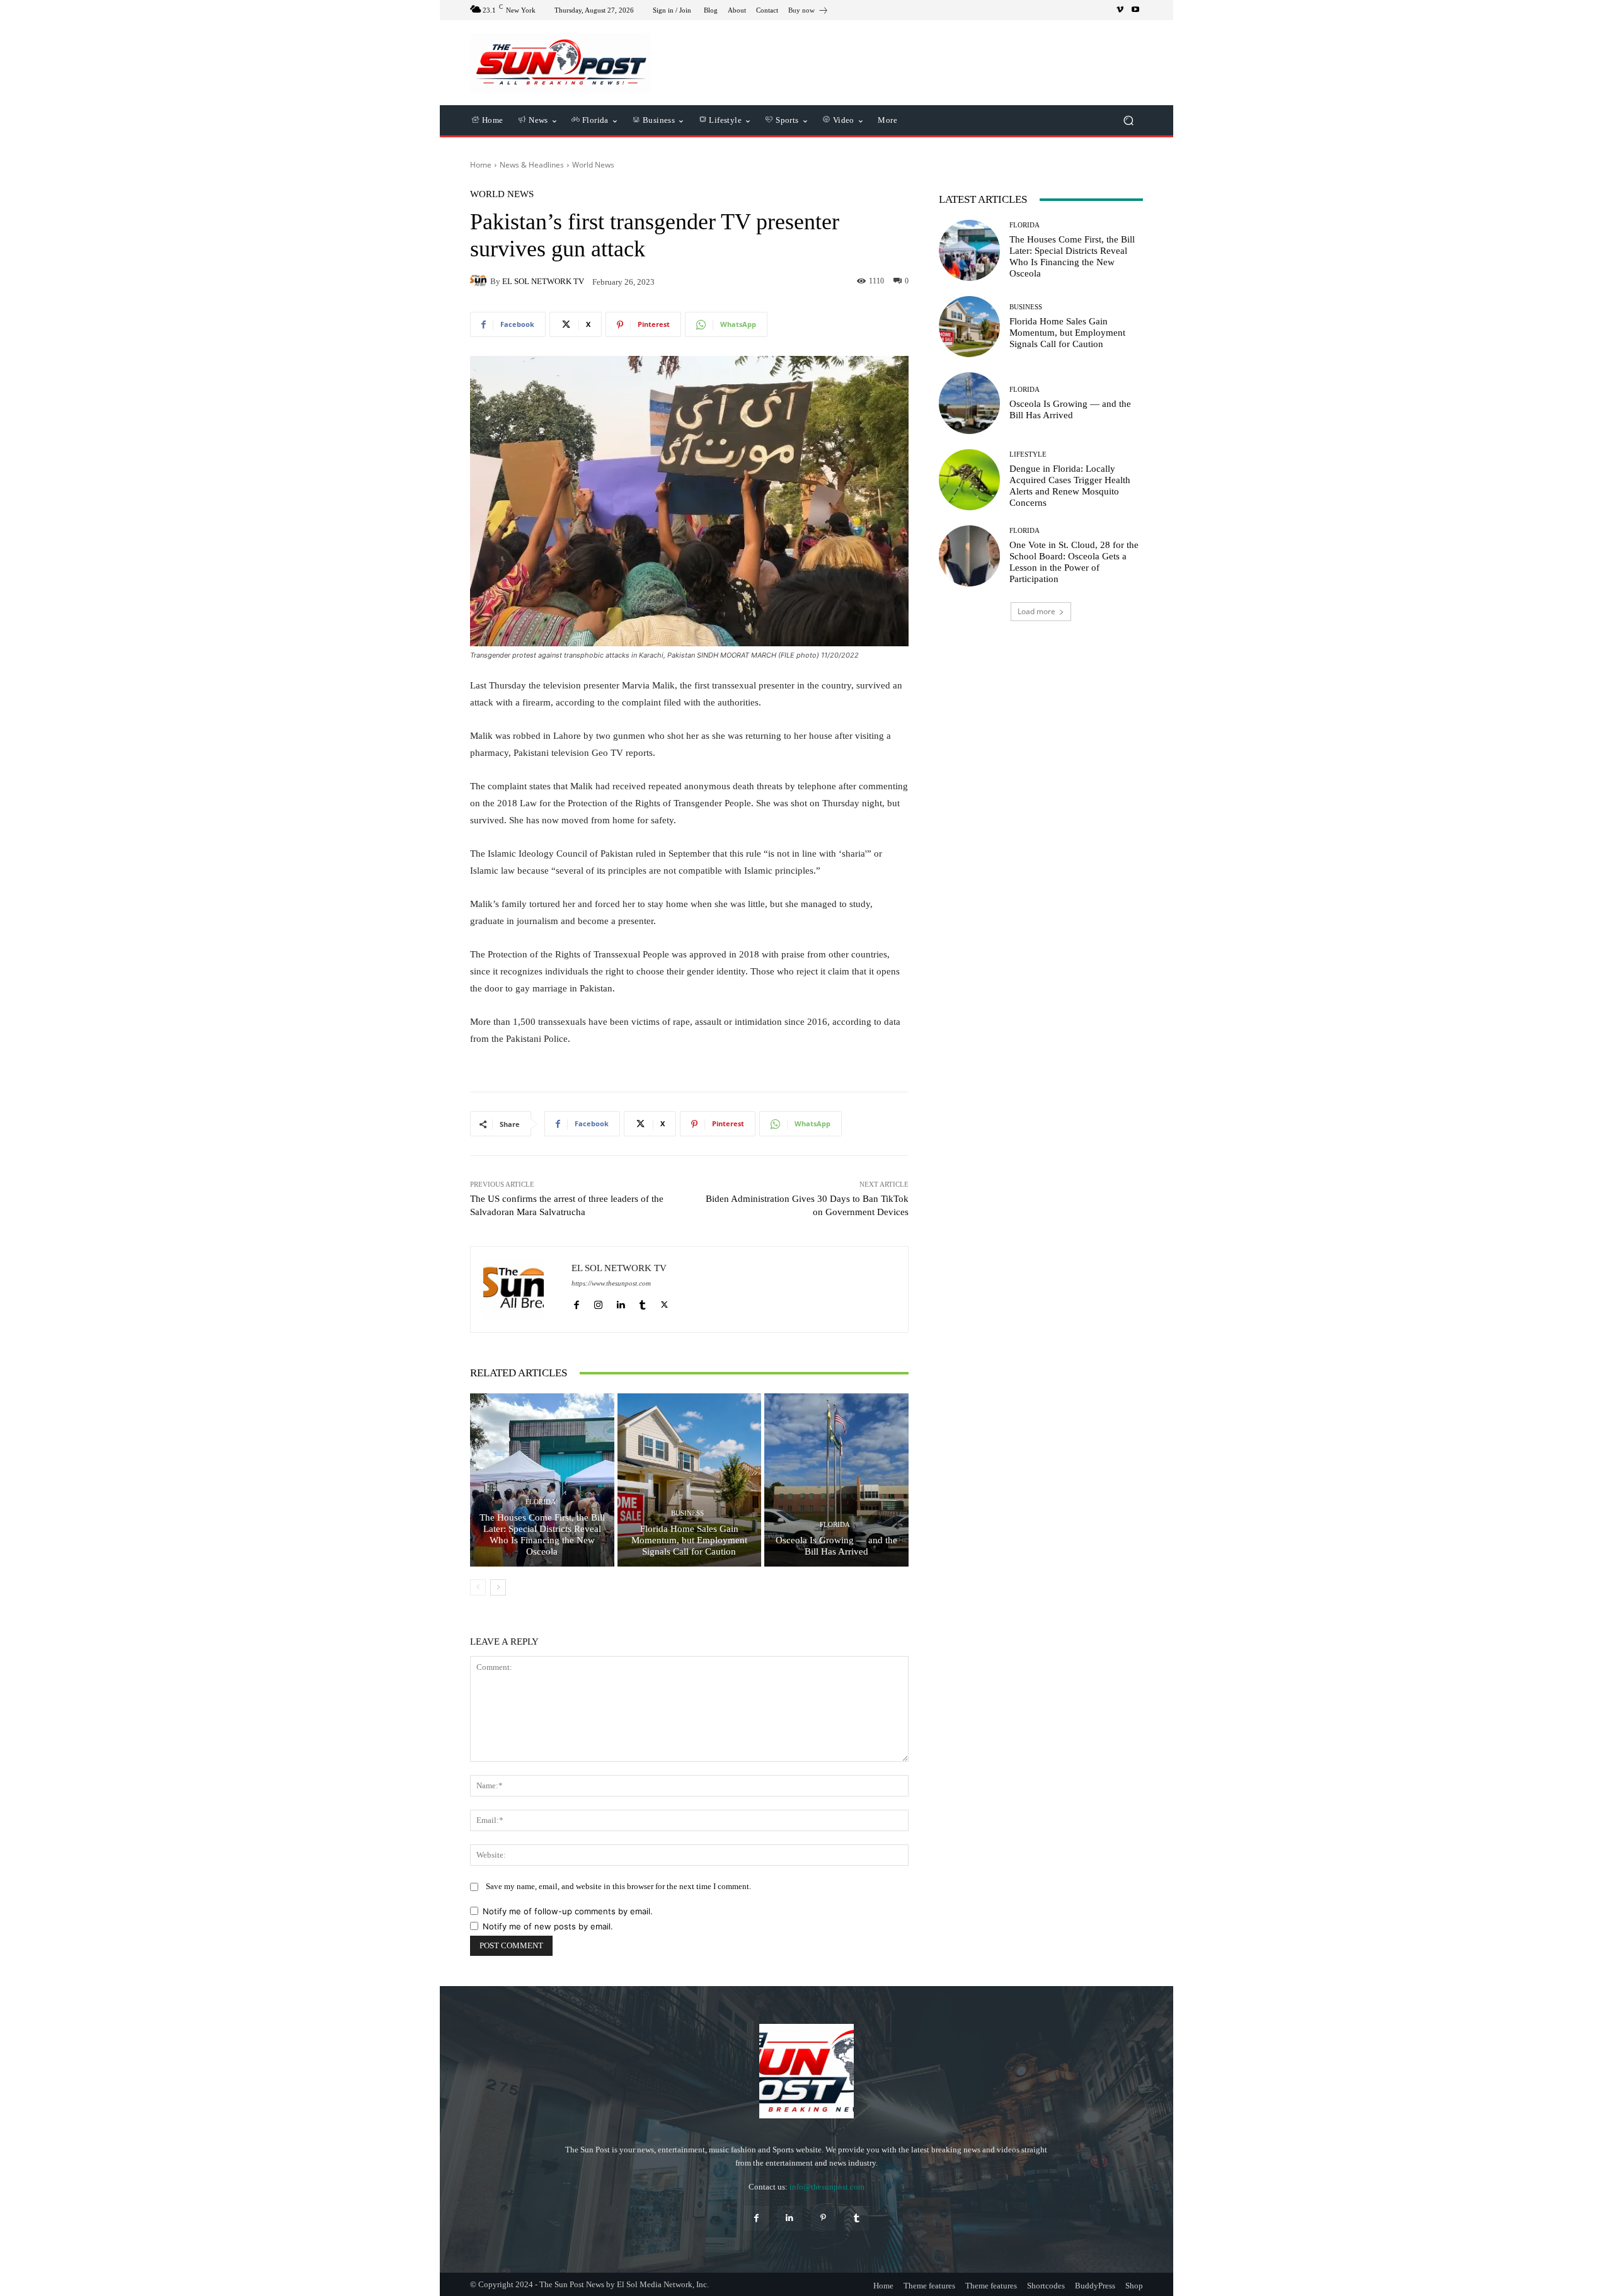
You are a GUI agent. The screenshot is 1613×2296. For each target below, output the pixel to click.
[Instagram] (598, 1302)
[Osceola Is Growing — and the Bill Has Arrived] (836, 1480)
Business (687, 1513)
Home (481, 165)
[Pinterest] (823, 2218)
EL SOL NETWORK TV (543, 281)
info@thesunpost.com (827, 2187)
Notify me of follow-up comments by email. (568, 1911)
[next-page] (498, 1587)
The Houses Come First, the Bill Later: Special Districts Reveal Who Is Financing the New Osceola (542, 1534)
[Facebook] (576, 1302)
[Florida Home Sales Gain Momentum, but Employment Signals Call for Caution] (690, 1480)
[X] (664, 1302)
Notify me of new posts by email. (548, 1926)
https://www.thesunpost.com (611, 1283)
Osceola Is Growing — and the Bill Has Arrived (836, 1546)
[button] (1128, 121)
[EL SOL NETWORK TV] (480, 281)
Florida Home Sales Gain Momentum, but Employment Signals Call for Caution (689, 1540)
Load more (1036, 611)
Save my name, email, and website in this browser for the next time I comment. (618, 1886)
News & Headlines (532, 165)
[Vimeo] (1120, 10)
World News (593, 165)
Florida (541, 1502)
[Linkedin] (620, 1302)
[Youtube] (1135, 10)
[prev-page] (478, 1587)
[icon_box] (808, 12)
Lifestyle (1028, 454)
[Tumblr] (642, 1302)
